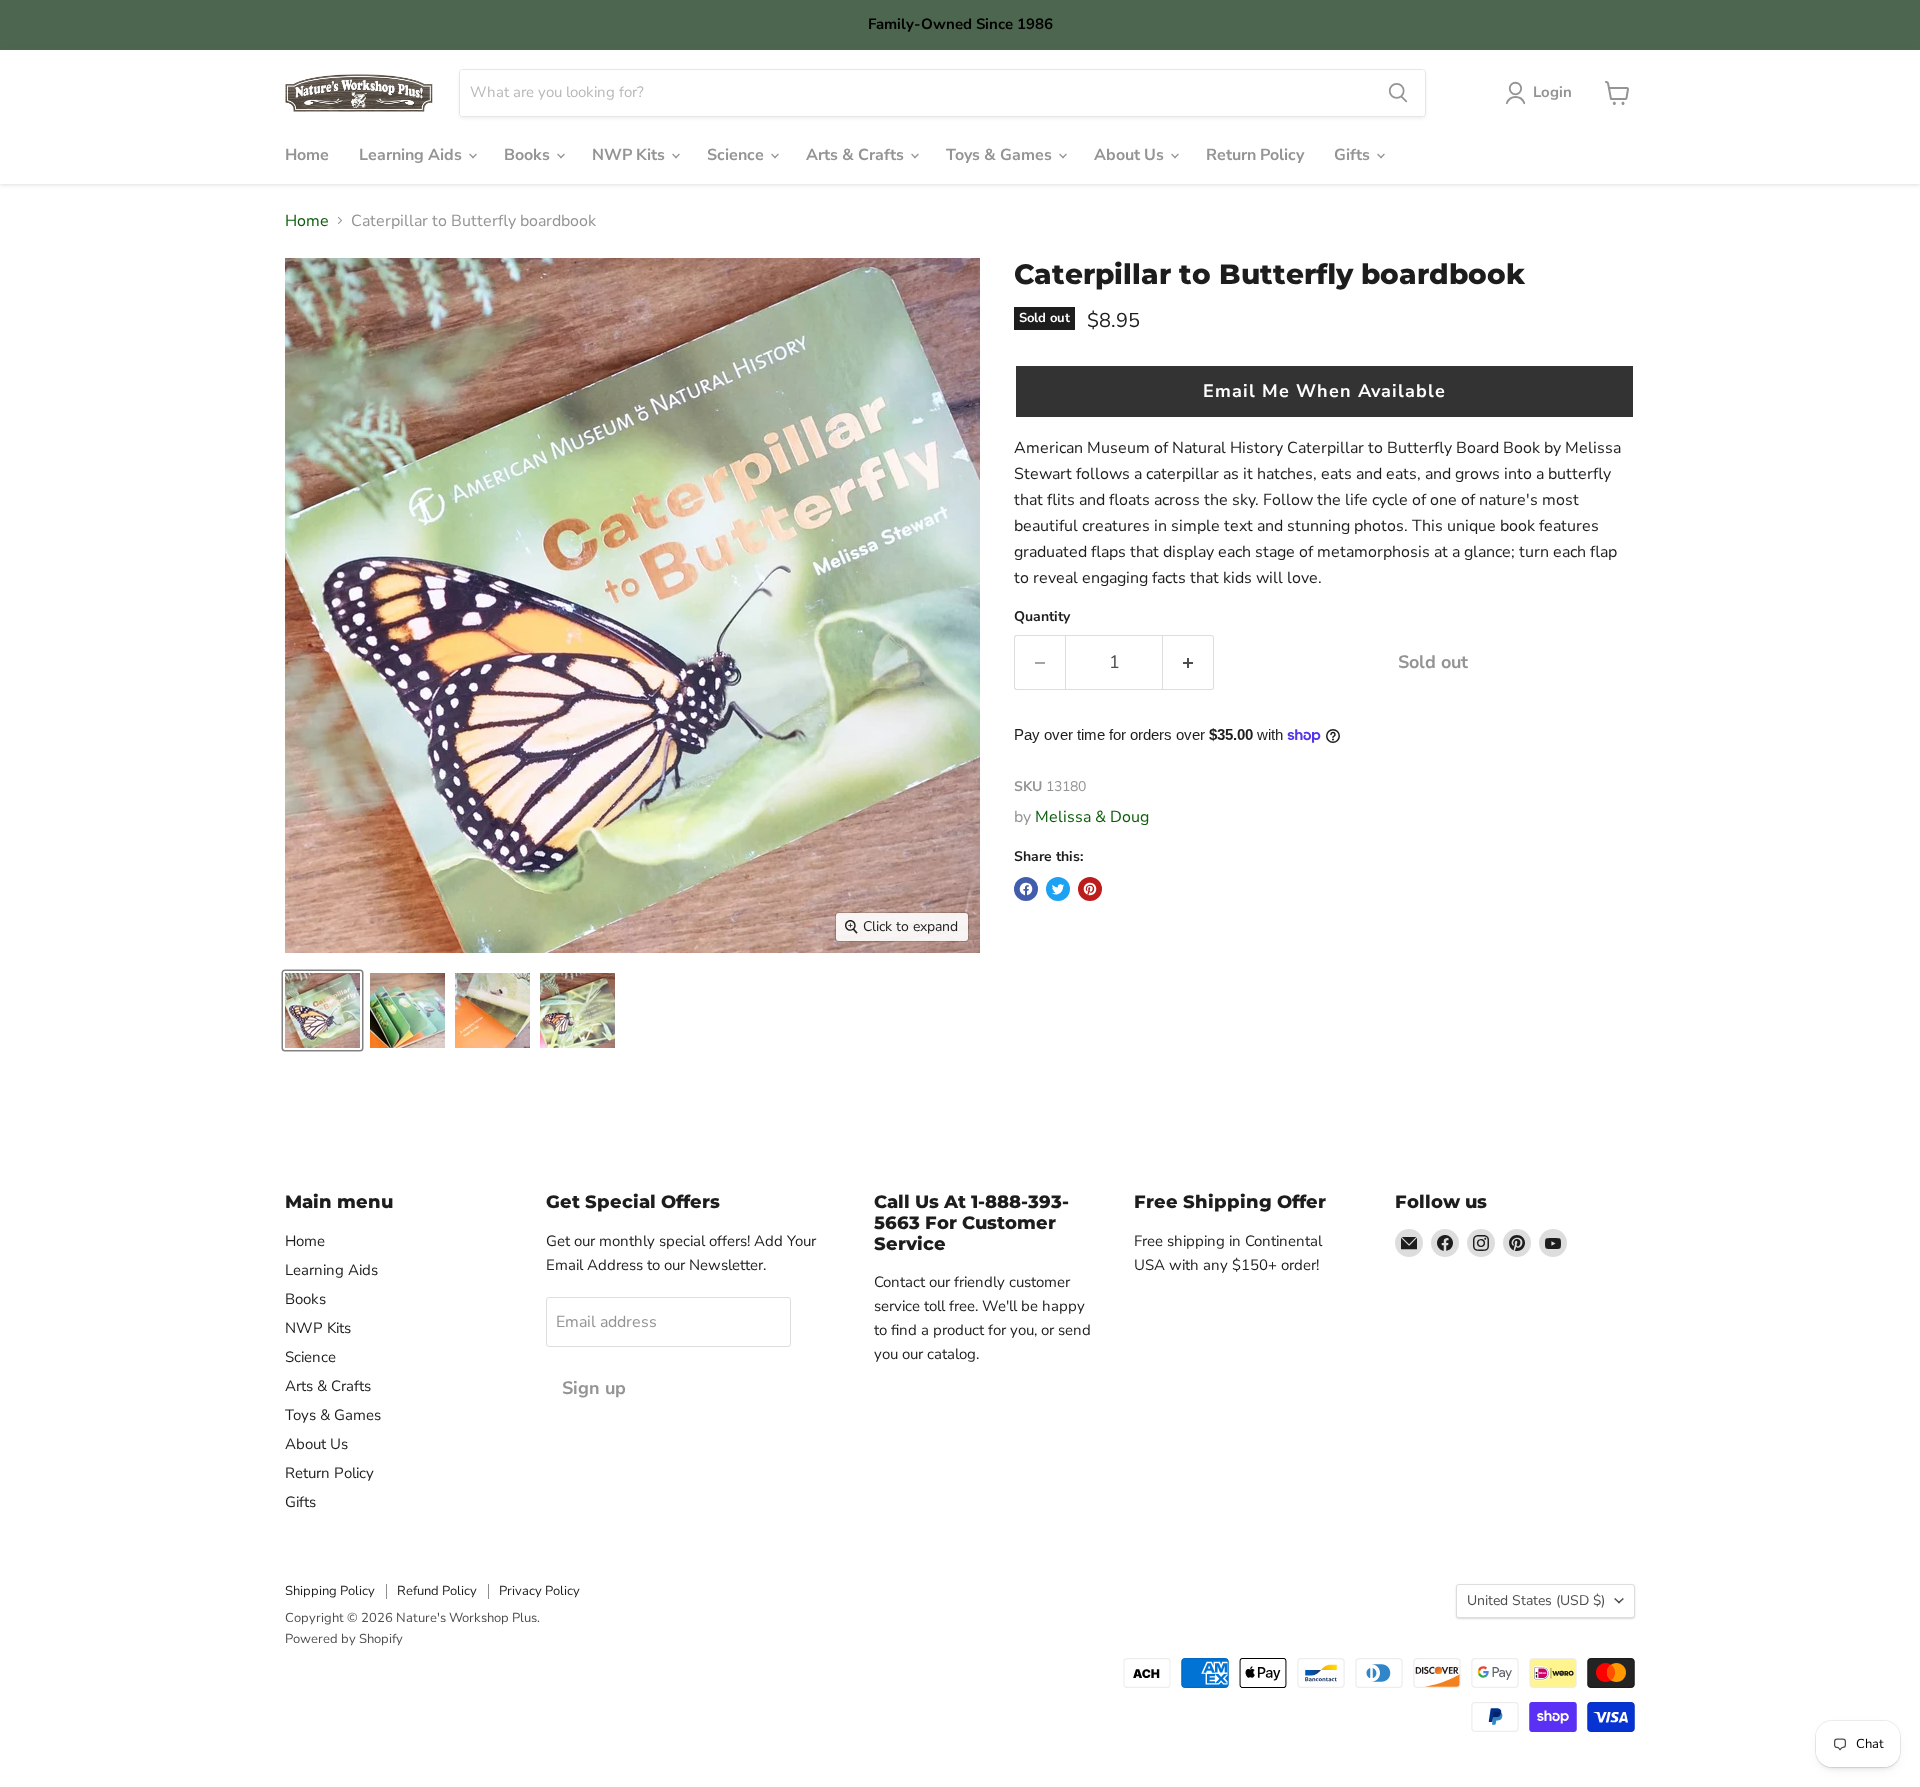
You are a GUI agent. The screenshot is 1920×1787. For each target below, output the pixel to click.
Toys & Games (1001, 155)
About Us (1131, 155)
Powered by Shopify (344, 1639)
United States (1536, 1600)
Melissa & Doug (1092, 817)
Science (737, 155)
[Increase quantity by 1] (1188, 662)
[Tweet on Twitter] (1058, 889)
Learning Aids (412, 155)
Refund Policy (437, 1591)
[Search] (1398, 93)
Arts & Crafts (857, 155)
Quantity (1042, 617)
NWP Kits (630, 155)
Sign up (594, 1388)
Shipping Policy (330, 1591)
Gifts (1354, 155)
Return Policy (1255, 155)
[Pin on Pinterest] (1090, 889)
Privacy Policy (539, 1591)
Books (529, 155)
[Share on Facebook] (1026, 889)
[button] (1324, 391)
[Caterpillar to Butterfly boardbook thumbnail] (322, 1010)
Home (307, 155)
